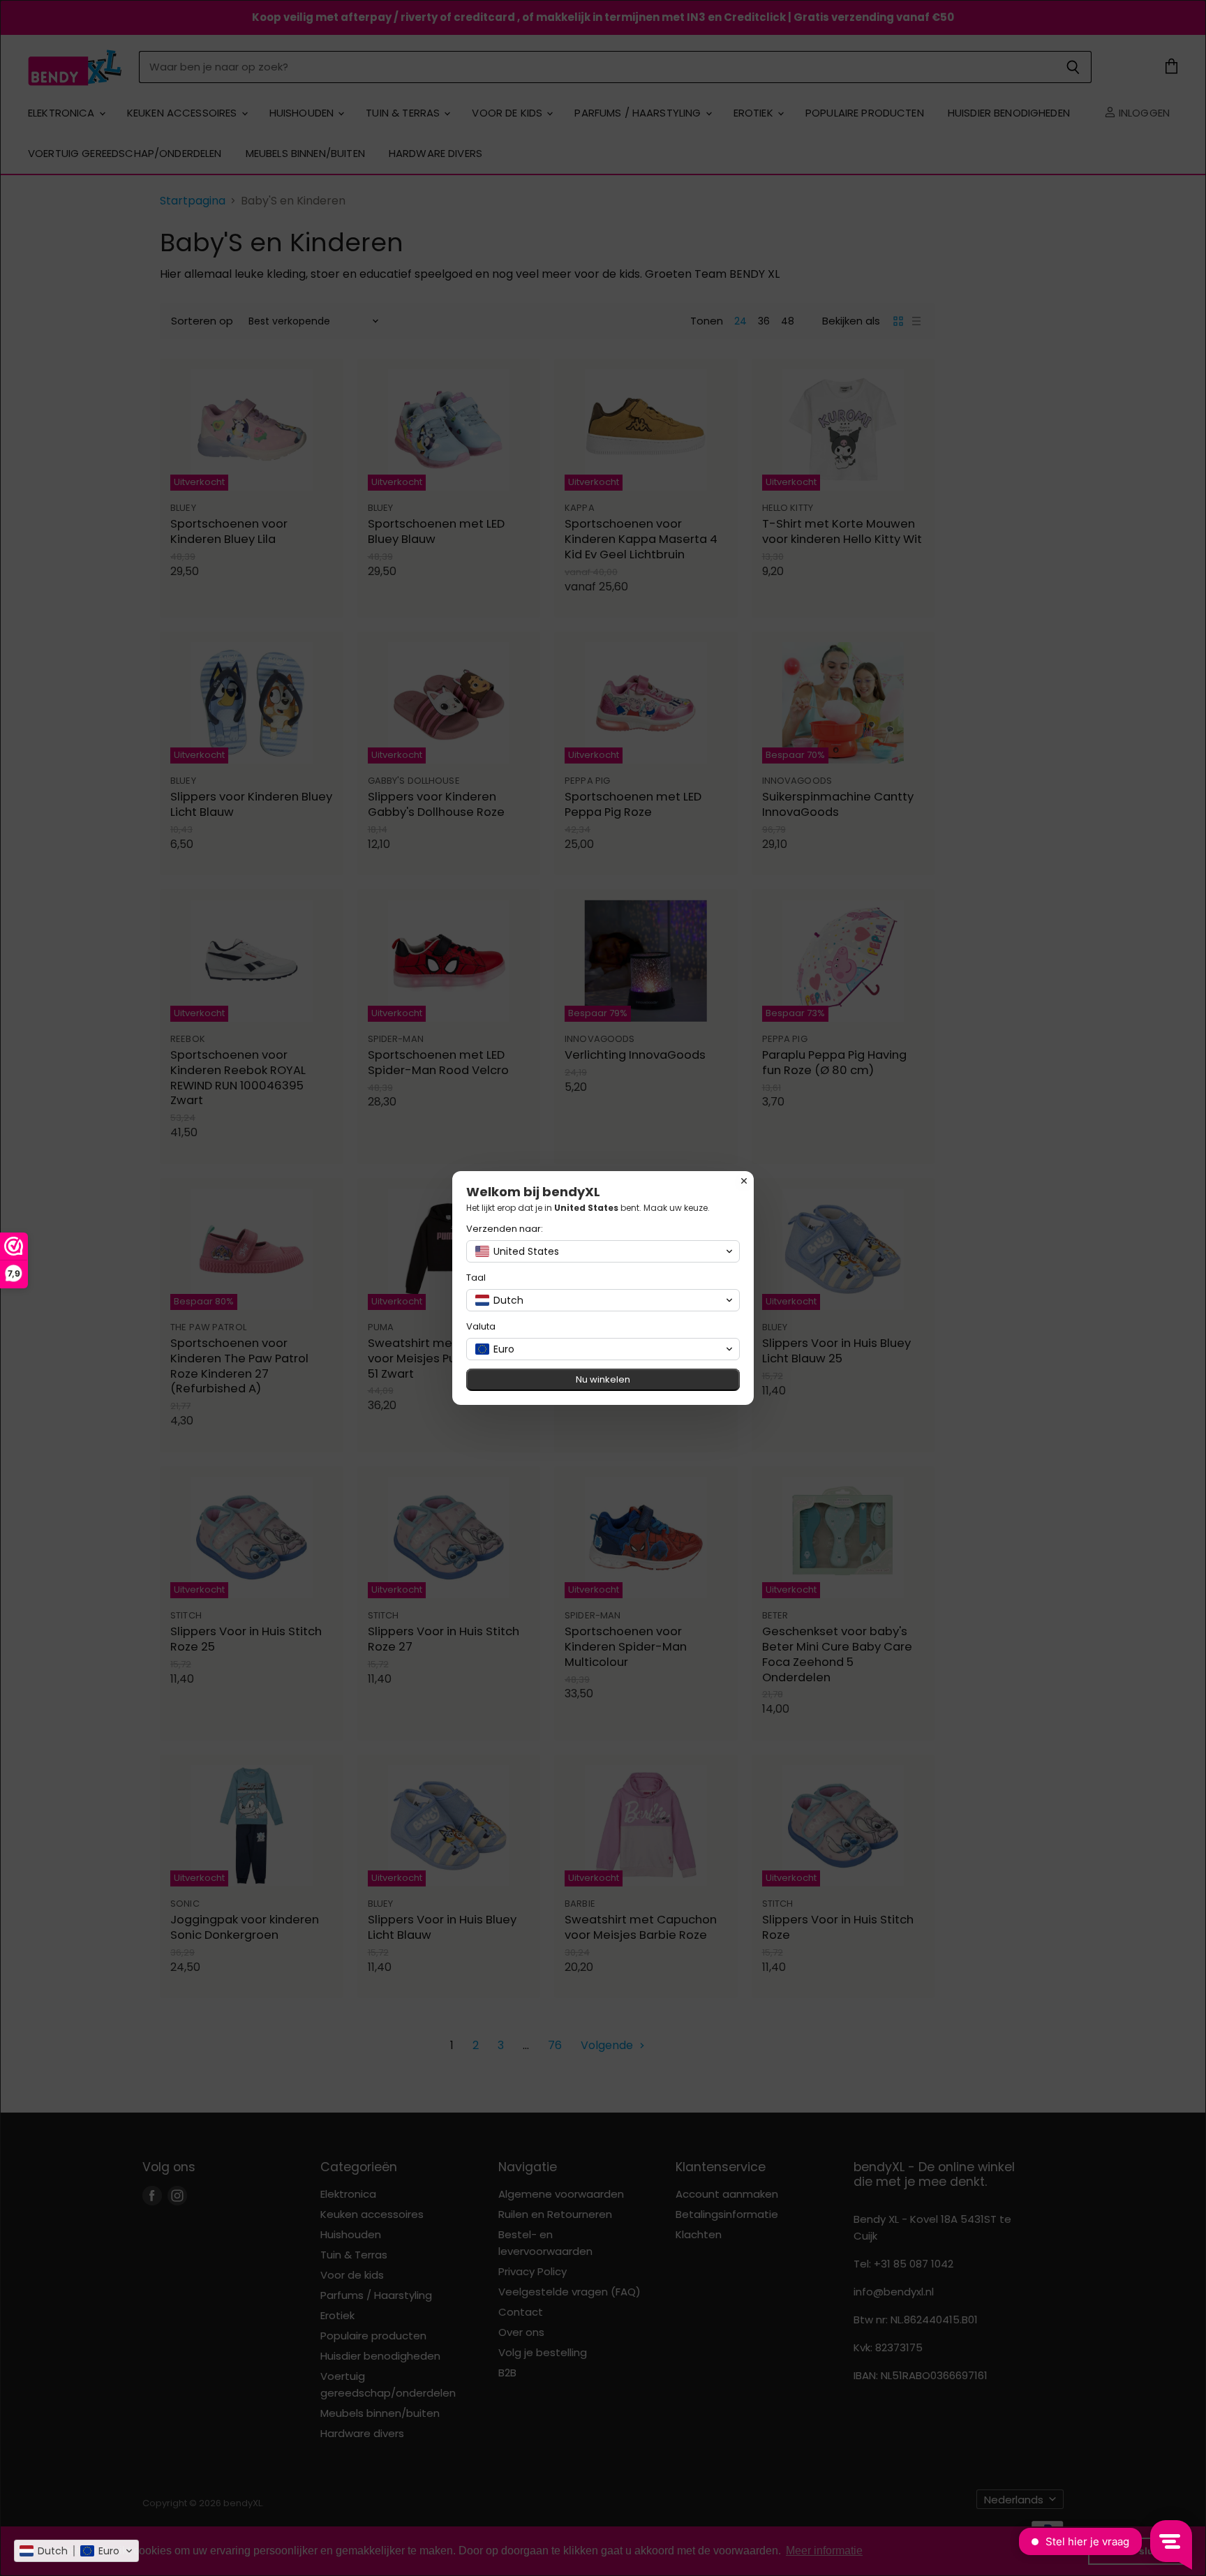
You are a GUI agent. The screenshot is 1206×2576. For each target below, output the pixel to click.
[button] (76, 2551)
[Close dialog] (744, 1181)
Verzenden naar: (505, 1229)
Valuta (481, 1326)
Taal (476, 1278)
